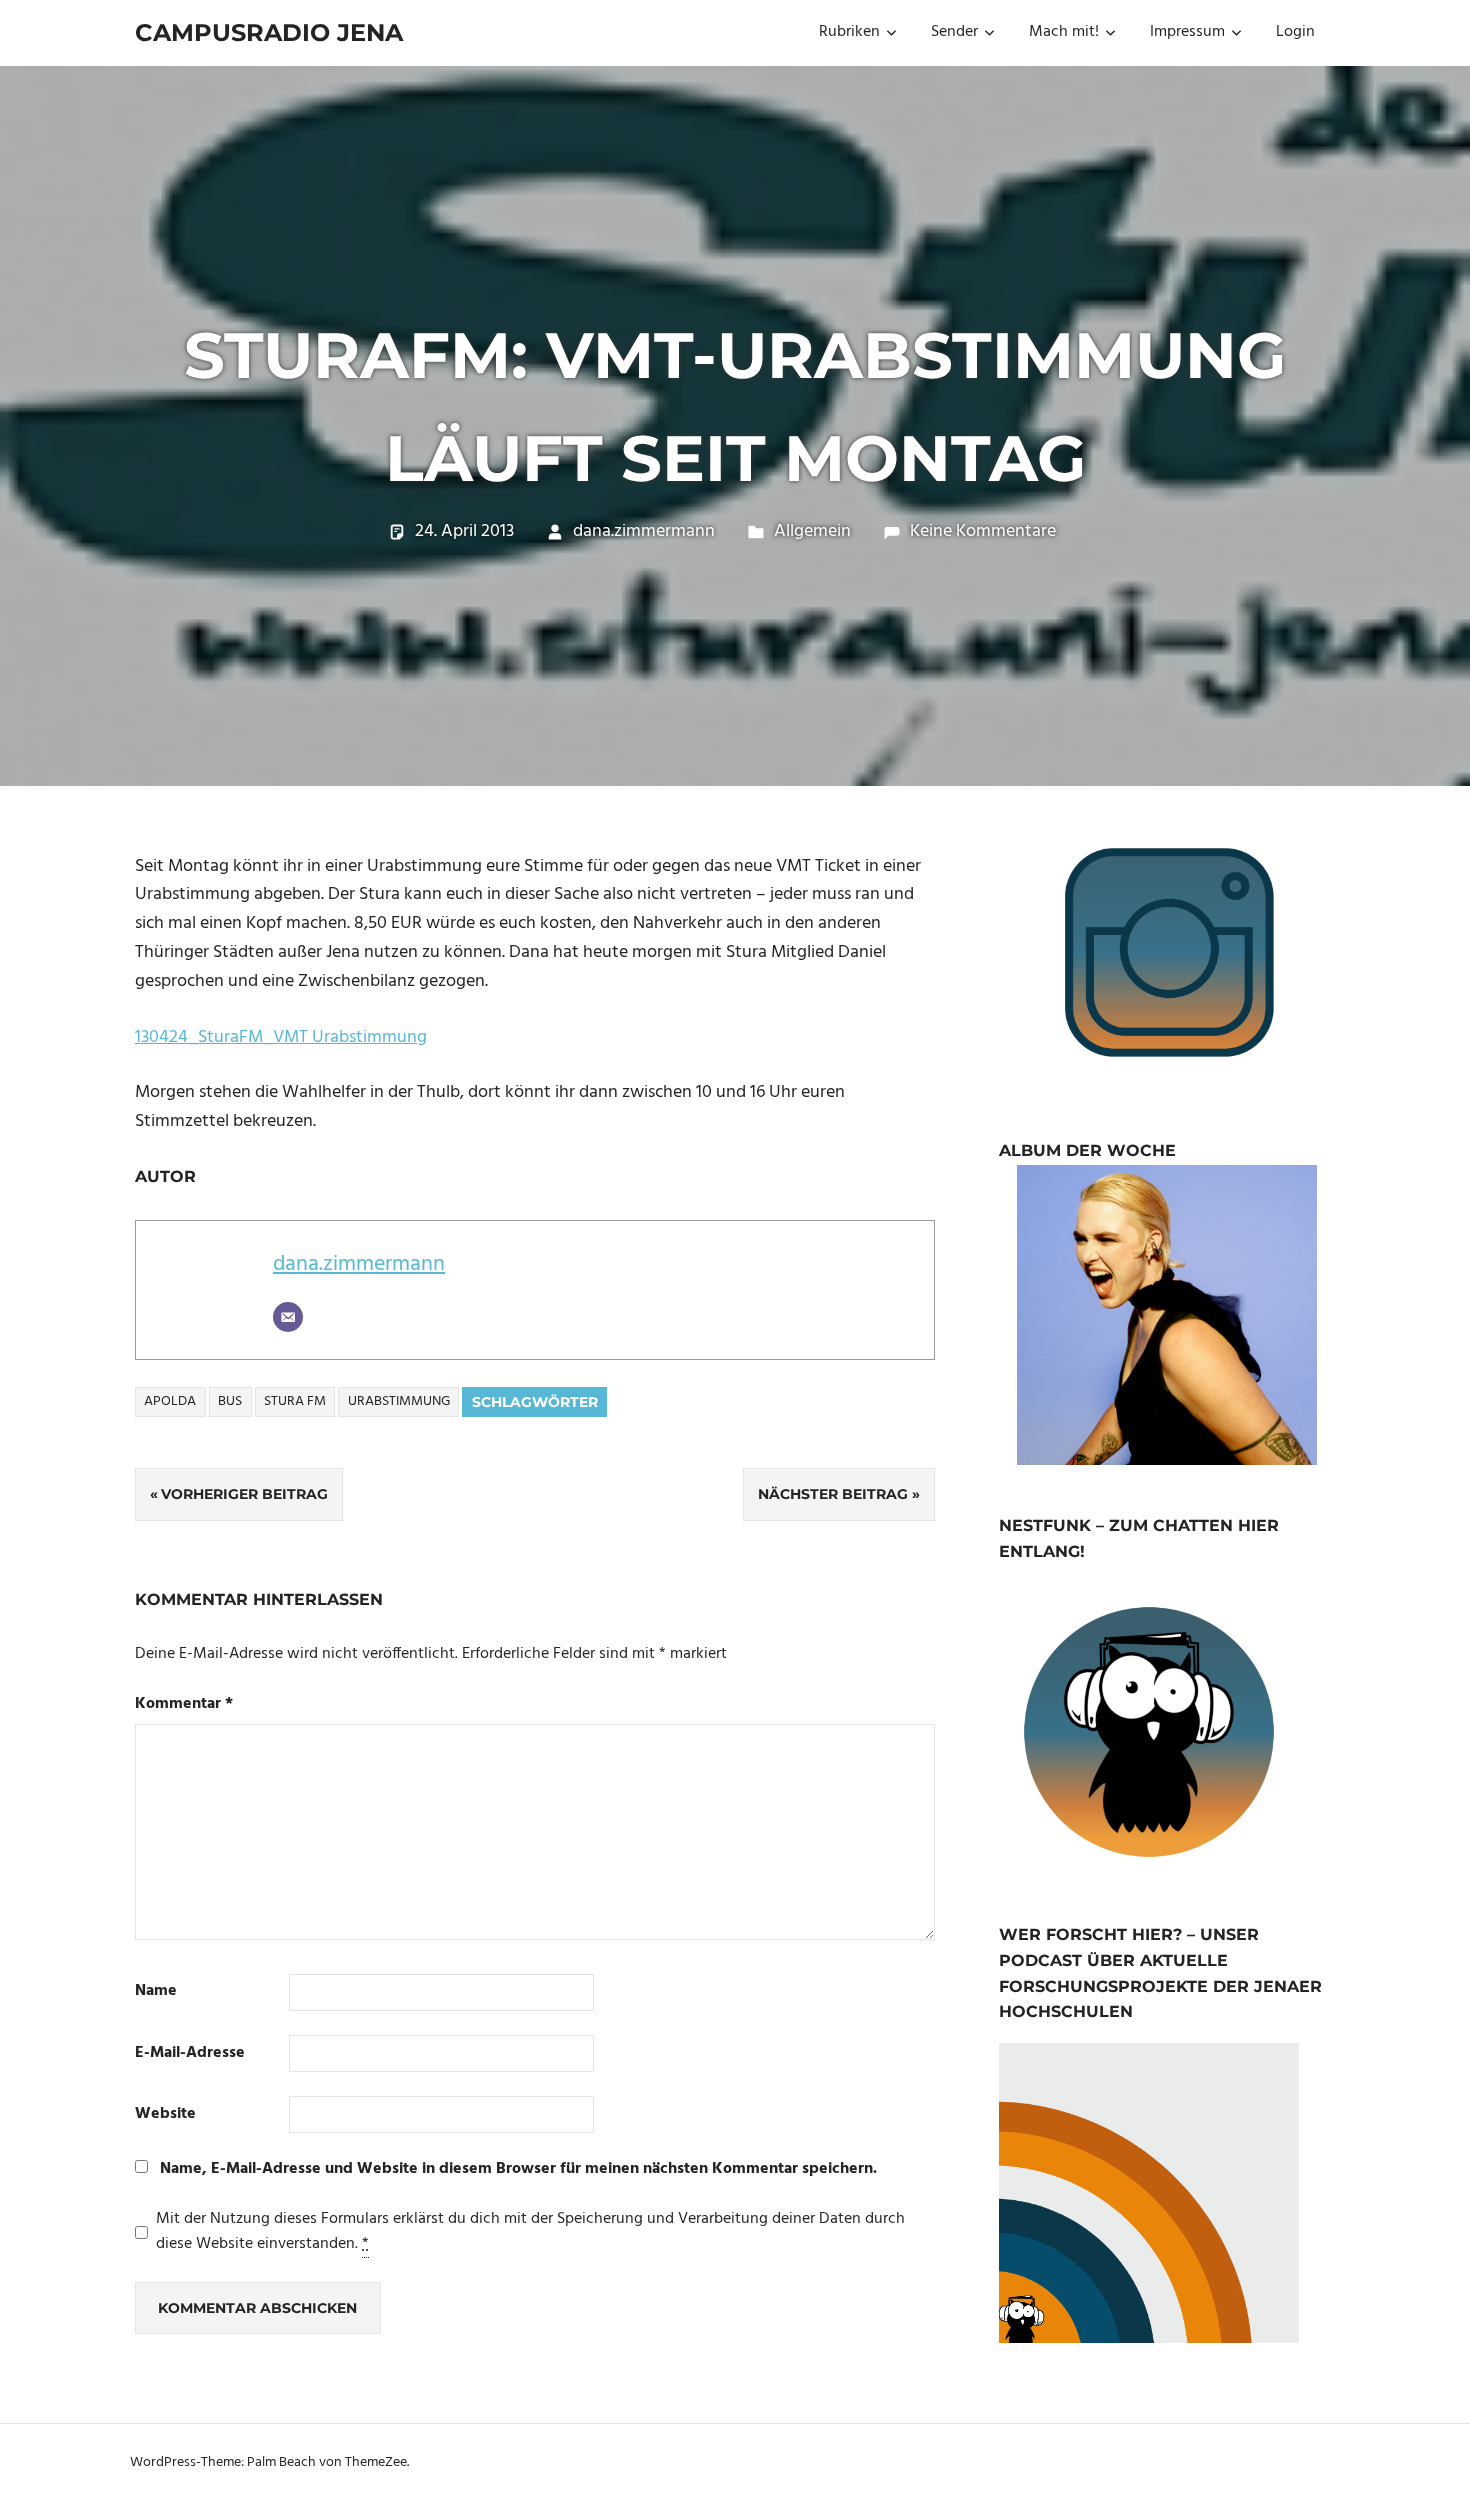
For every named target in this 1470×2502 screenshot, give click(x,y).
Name (156, 1991)
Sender (954, 32)
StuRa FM (295, 1401)
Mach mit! (1064, 32)
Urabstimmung (399, 1401)
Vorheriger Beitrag (244, 1494)
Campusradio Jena (269, 32)
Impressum (1187, 32)
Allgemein (812, 531)
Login (1295, 32)
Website (165, 2114)
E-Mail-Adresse (190, 2053)
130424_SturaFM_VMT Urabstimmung (281, 1037)
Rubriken (849, 32)
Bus (230, 1401)
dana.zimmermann (644, 531)
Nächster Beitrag (833, 1494)
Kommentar (184, 1704)
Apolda (170, 1401)
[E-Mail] (288, 1317)
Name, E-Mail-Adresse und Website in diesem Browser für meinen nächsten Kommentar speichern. (518, 2169)
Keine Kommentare (983, 531)
